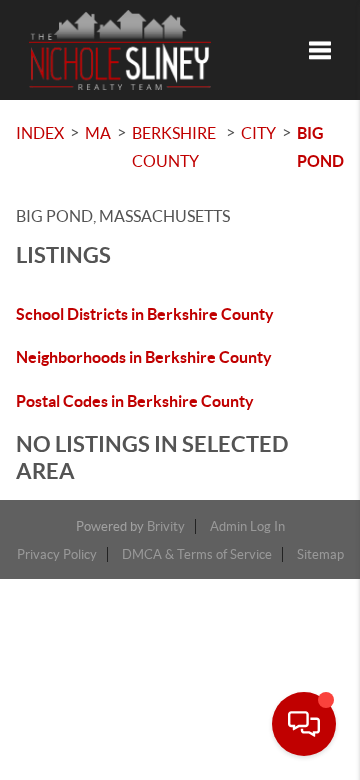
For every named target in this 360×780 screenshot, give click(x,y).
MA (98, 133)
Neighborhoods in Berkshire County (144, 357)
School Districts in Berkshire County (145, 314)
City (258, 133)
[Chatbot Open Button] (304, 724)
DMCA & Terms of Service (197, 554)
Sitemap (320, 554)
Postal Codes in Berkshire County (135, 401)
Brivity (166, 526)
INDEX (40, 133)
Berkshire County (174, 147)
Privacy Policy (57, 554)
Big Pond (320, 147)
